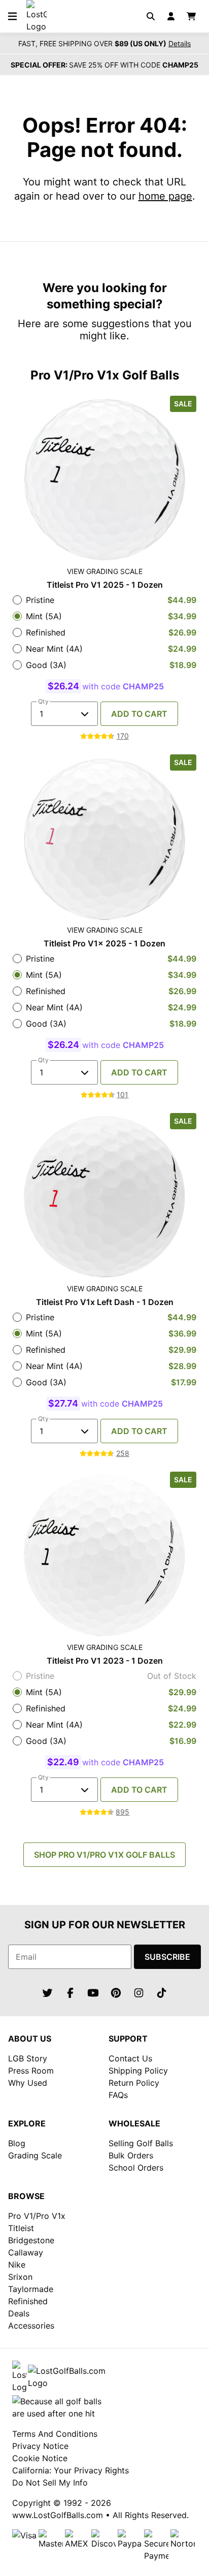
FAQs (118, 2095)
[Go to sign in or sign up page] (171, 16)
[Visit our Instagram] (139, 1993)
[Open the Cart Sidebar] (191, 16)
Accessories (31, 2326)
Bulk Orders (131, 2155)
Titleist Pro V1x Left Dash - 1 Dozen (105, 1302)
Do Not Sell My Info (50, 2483)
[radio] (104, 600)
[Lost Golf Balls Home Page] (37, 26)
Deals (19, 2313)
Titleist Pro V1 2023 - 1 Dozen (105, 1661)
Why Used (28, 2083)
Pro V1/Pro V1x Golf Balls (105, 375)
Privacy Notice (40, 2446)
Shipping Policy (138, 2071)
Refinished (28, 2301)
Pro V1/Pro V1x (37, 2216)
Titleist (21, 2228)
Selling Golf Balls (141, 2143)
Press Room (31, 2071)
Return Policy (134, 2083)
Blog (17, 2143)
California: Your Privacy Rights (71, 2470)
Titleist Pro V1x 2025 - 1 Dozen (104, 943)
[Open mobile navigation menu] (12, 16)
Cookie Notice (40, 2458)
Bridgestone (31, 2240)
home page (165, 196)
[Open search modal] (151, 16)
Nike (17, 2265)
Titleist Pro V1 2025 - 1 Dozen (105, 585)
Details (180, 44)
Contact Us (130, 2058)
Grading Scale (35, 2155)
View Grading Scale (105, 571)
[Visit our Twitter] (48, 1993)
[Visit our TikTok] (162, 1993)
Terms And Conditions (55, 2434)
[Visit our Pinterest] (116, 1993)
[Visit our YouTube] (93, 1993)
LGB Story (28, 2058)
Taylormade (31, 2289)
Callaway (26, 2252)
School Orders (136, 2168)
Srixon (20, 2277)
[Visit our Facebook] (71, 1993)
